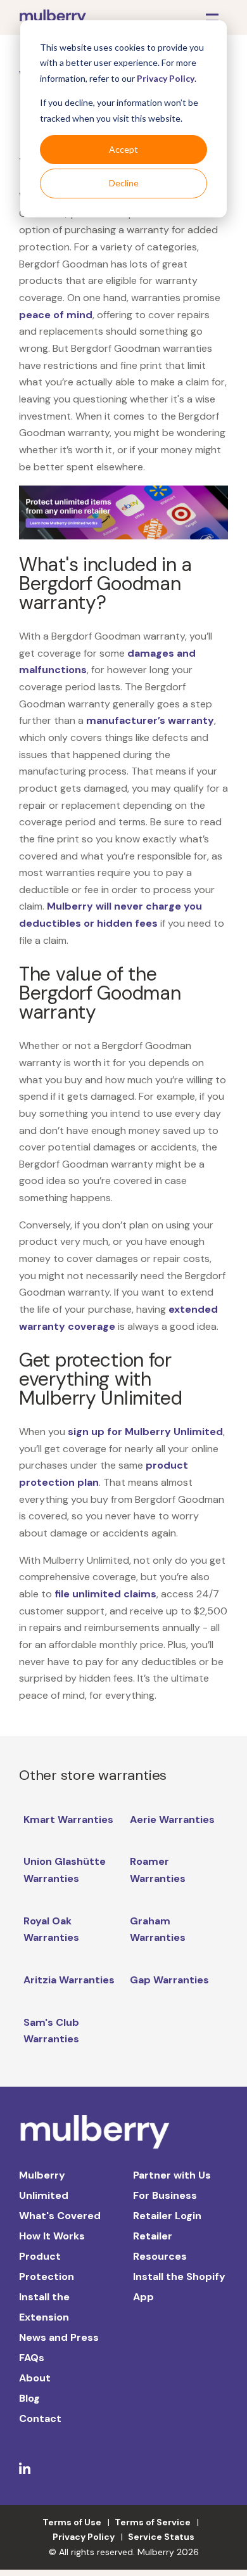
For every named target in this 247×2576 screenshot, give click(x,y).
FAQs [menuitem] (32, 2358)
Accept (123, 149)
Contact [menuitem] (40, 2418)
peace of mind (56, 315)
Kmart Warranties (68, 1819)
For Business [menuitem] (165, 2195)
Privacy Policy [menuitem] (84, 2537)
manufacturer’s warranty (150, 720)
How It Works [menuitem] (52, 2236)
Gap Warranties (169, 1980)
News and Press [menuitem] (59, 2337)
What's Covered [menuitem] (60, 2216)
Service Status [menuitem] (161, 2537)
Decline (124, 183)
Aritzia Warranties (69, 1980)
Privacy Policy (166, 78)
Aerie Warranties (172, 1819)
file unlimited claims (105, 1594)
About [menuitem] (35, 2378)
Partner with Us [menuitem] (172, 2175)
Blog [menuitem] (29, 2398)
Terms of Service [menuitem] (153, 2522)
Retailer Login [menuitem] (167, 2216)
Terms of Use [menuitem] (72, 2522)
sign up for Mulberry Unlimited (145, 1432)
